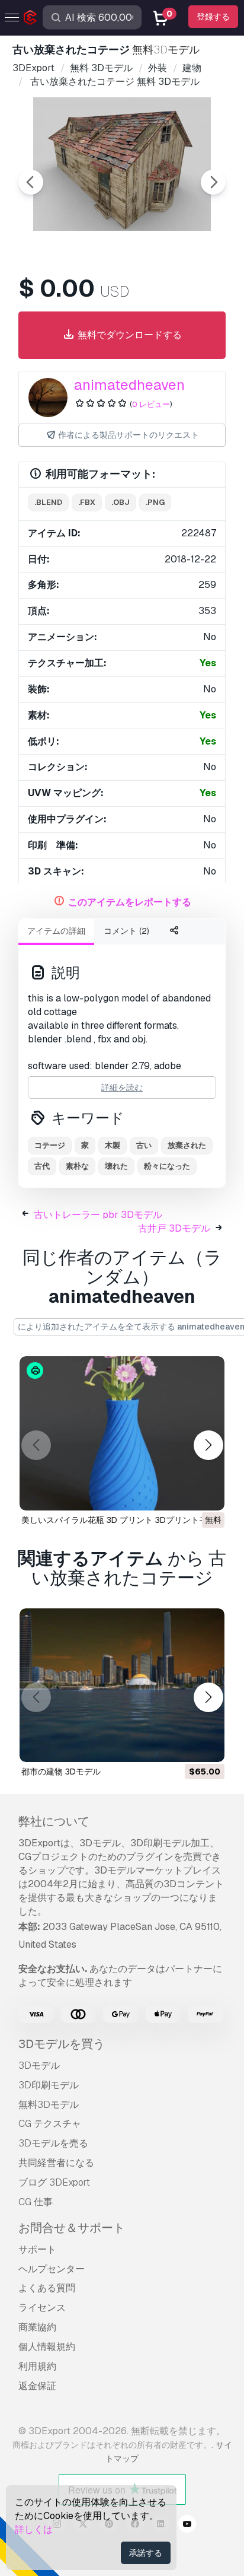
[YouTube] (187, 2526)
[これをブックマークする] (207, 1494)
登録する (213, 17)
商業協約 (37, 2327)
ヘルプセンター (52, 2269)
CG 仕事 (36, 2202)
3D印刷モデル (49, 2085)
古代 (42, 1166)
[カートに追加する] (183, 1745)
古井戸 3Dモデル (174, 1228)
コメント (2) (126, 931)
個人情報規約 (47, 2347)
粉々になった (167, 1166)
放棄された (187, 1145)
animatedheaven (129, 385)
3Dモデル (39, 2065)
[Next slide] (213, 182)
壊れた (116, 1166)
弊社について (54, 1821)
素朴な (77, 1166)
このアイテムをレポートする (130, 902)
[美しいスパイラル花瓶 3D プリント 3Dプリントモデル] (122, 1433)
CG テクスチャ (50, 2124)
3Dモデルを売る (53, 2143)
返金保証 (37, 2386)
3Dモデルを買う (62, 2044)
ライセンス (42, 2308)
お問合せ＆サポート (72, 2228)
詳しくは (34, 2529)
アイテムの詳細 (56, 931)
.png (155, 502)
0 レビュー (151, 404)
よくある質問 (47, 2288)
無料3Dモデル (49, 2105)
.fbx (87, 502)
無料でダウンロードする (129, 335)
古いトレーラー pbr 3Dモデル (98, 1215)
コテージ (50, 1145)
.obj (121, 502)
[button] (208, 1446)
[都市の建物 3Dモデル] (122, 1685)
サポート (37, 2249)
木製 (113, 1145)
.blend (48, 502)
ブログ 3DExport (54, 2182)
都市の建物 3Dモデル (61, 1772)
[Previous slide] (31, 182)
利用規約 (37, 2366)
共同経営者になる (56, 2163)
